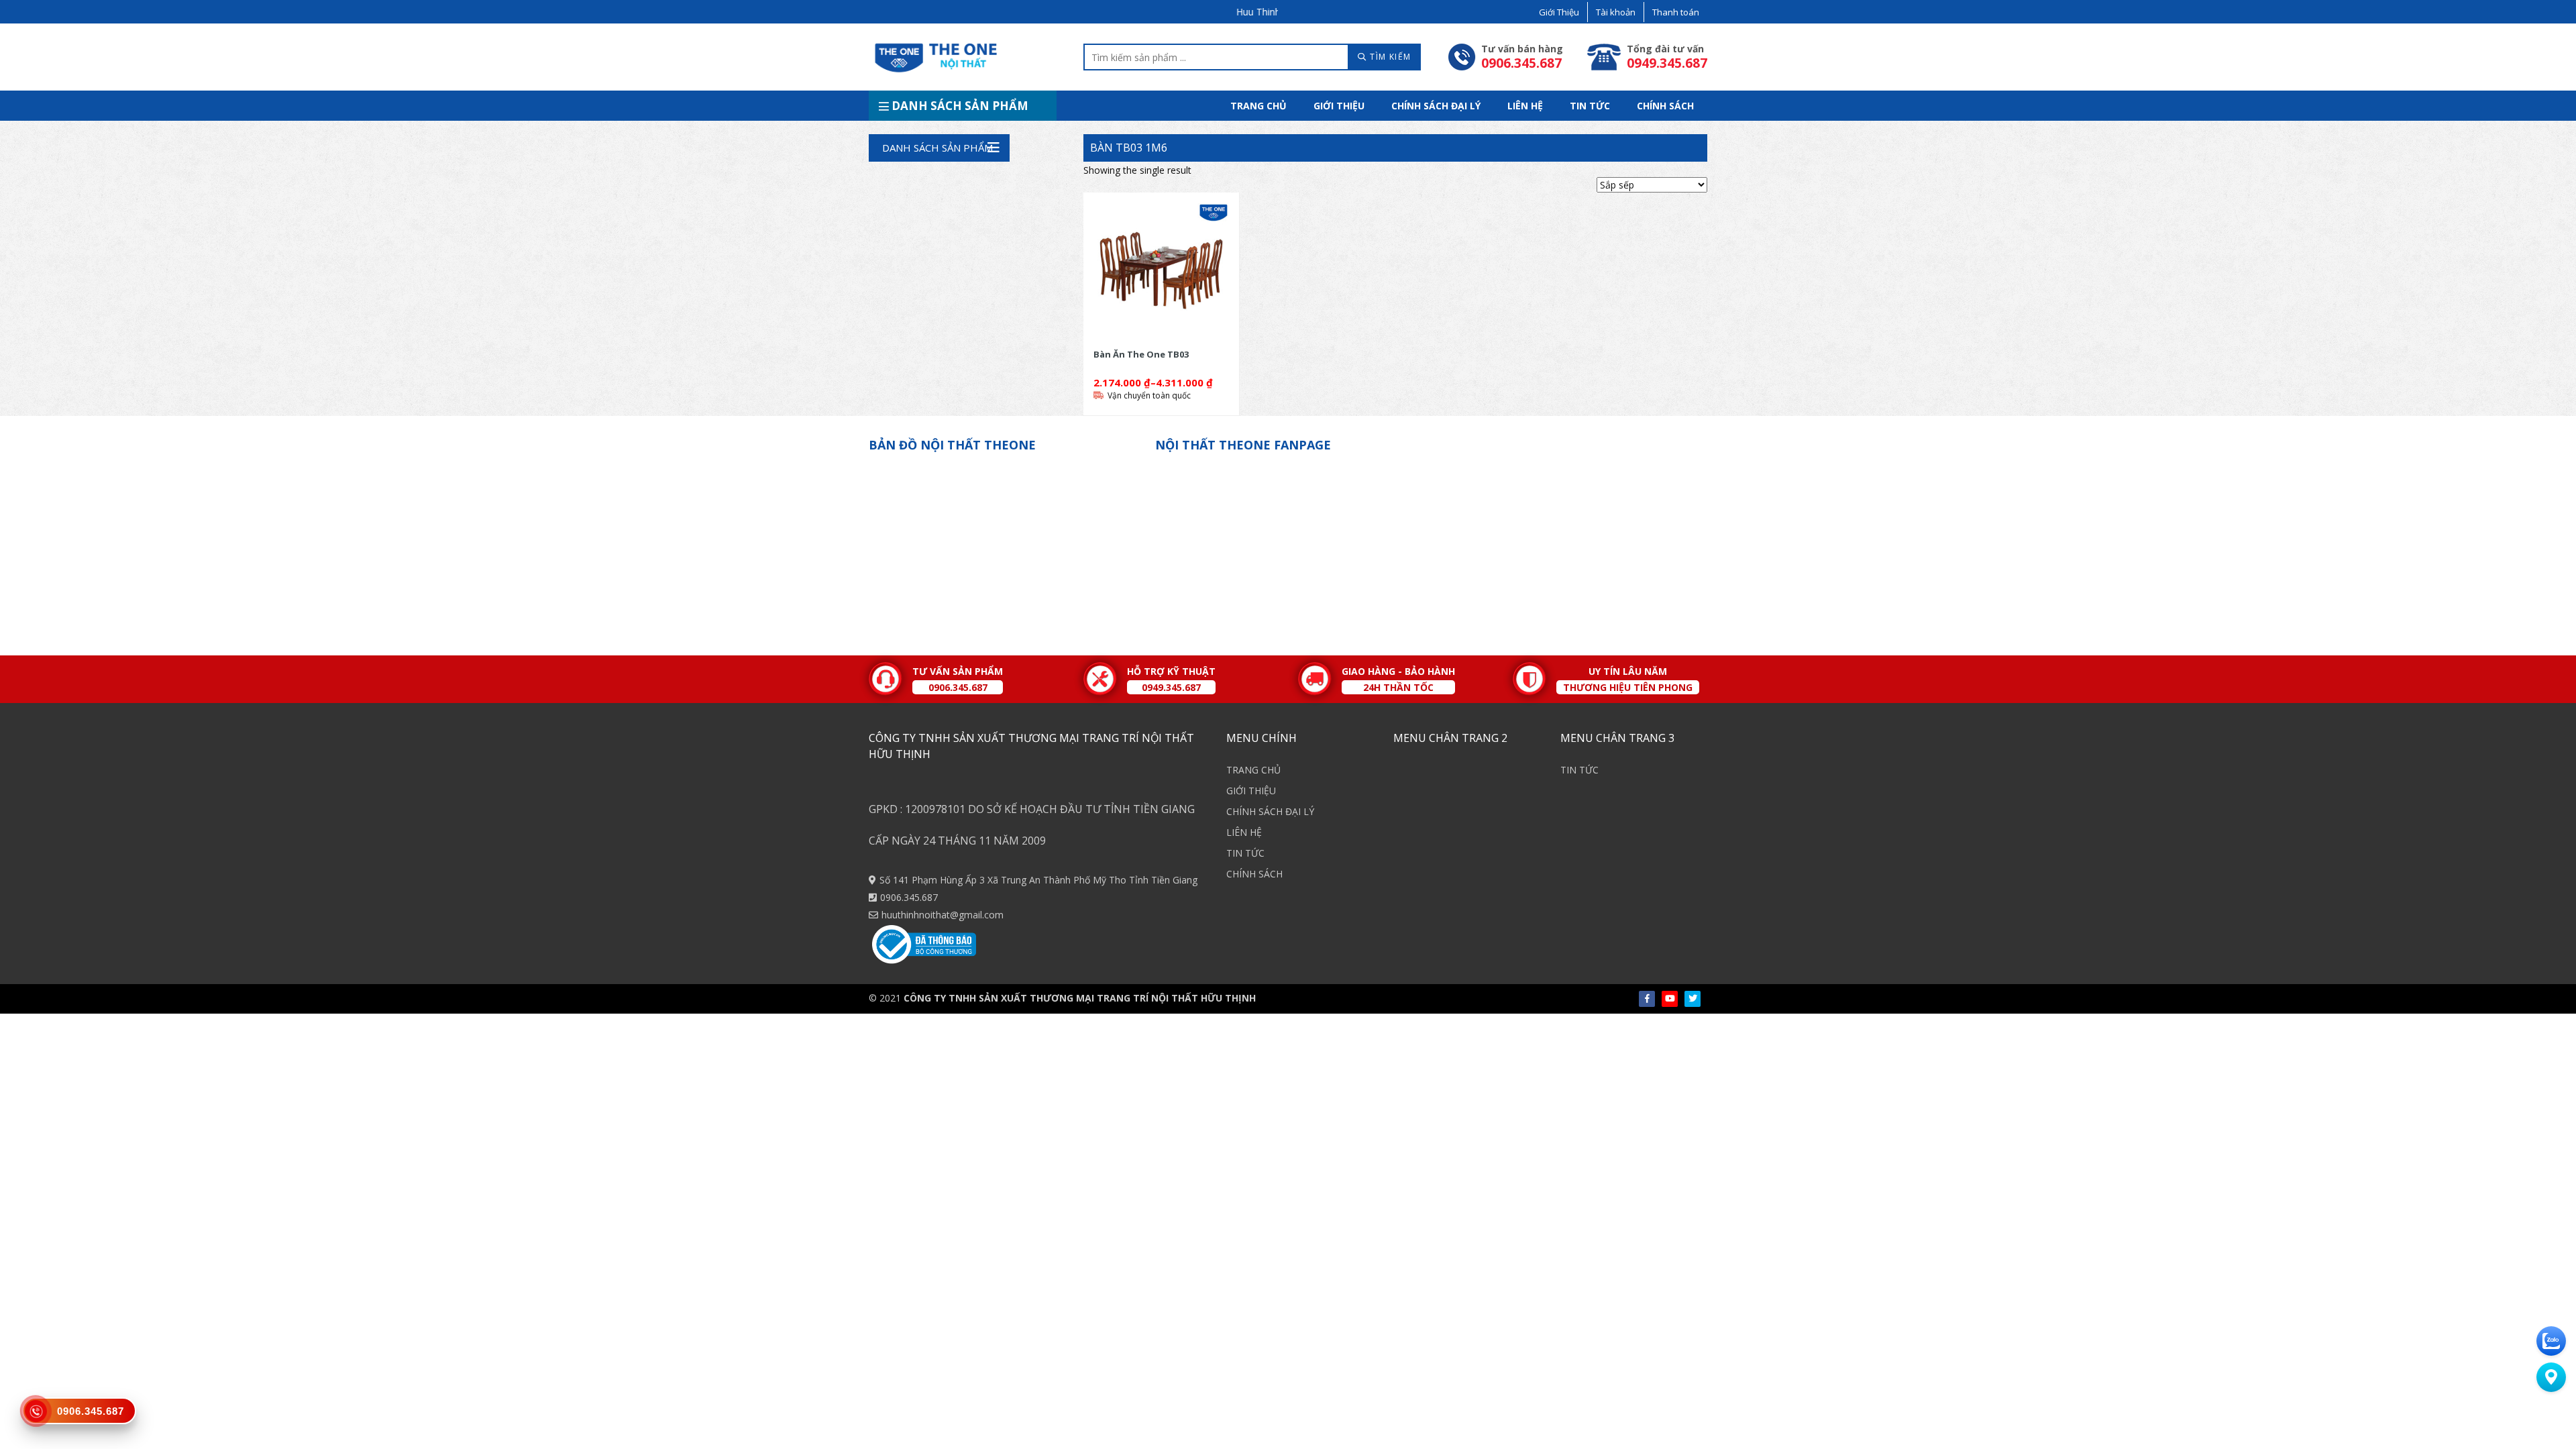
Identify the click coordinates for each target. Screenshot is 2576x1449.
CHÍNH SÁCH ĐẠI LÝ (1436, 106)
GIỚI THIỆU (1339, 106)
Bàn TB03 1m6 (1129, 148)
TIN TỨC (1590, 106)
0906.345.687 (909, 897)
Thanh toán (1676, 12)
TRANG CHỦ (1258, 106)
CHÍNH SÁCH (1665, 106)
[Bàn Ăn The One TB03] (1161, 270)
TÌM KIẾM (1389, 57)
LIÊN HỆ (1525, 106)
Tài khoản (1616, 12)
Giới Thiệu (1559, 12)
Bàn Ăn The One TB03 (1141, 354)
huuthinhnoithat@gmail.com (943, 915)
